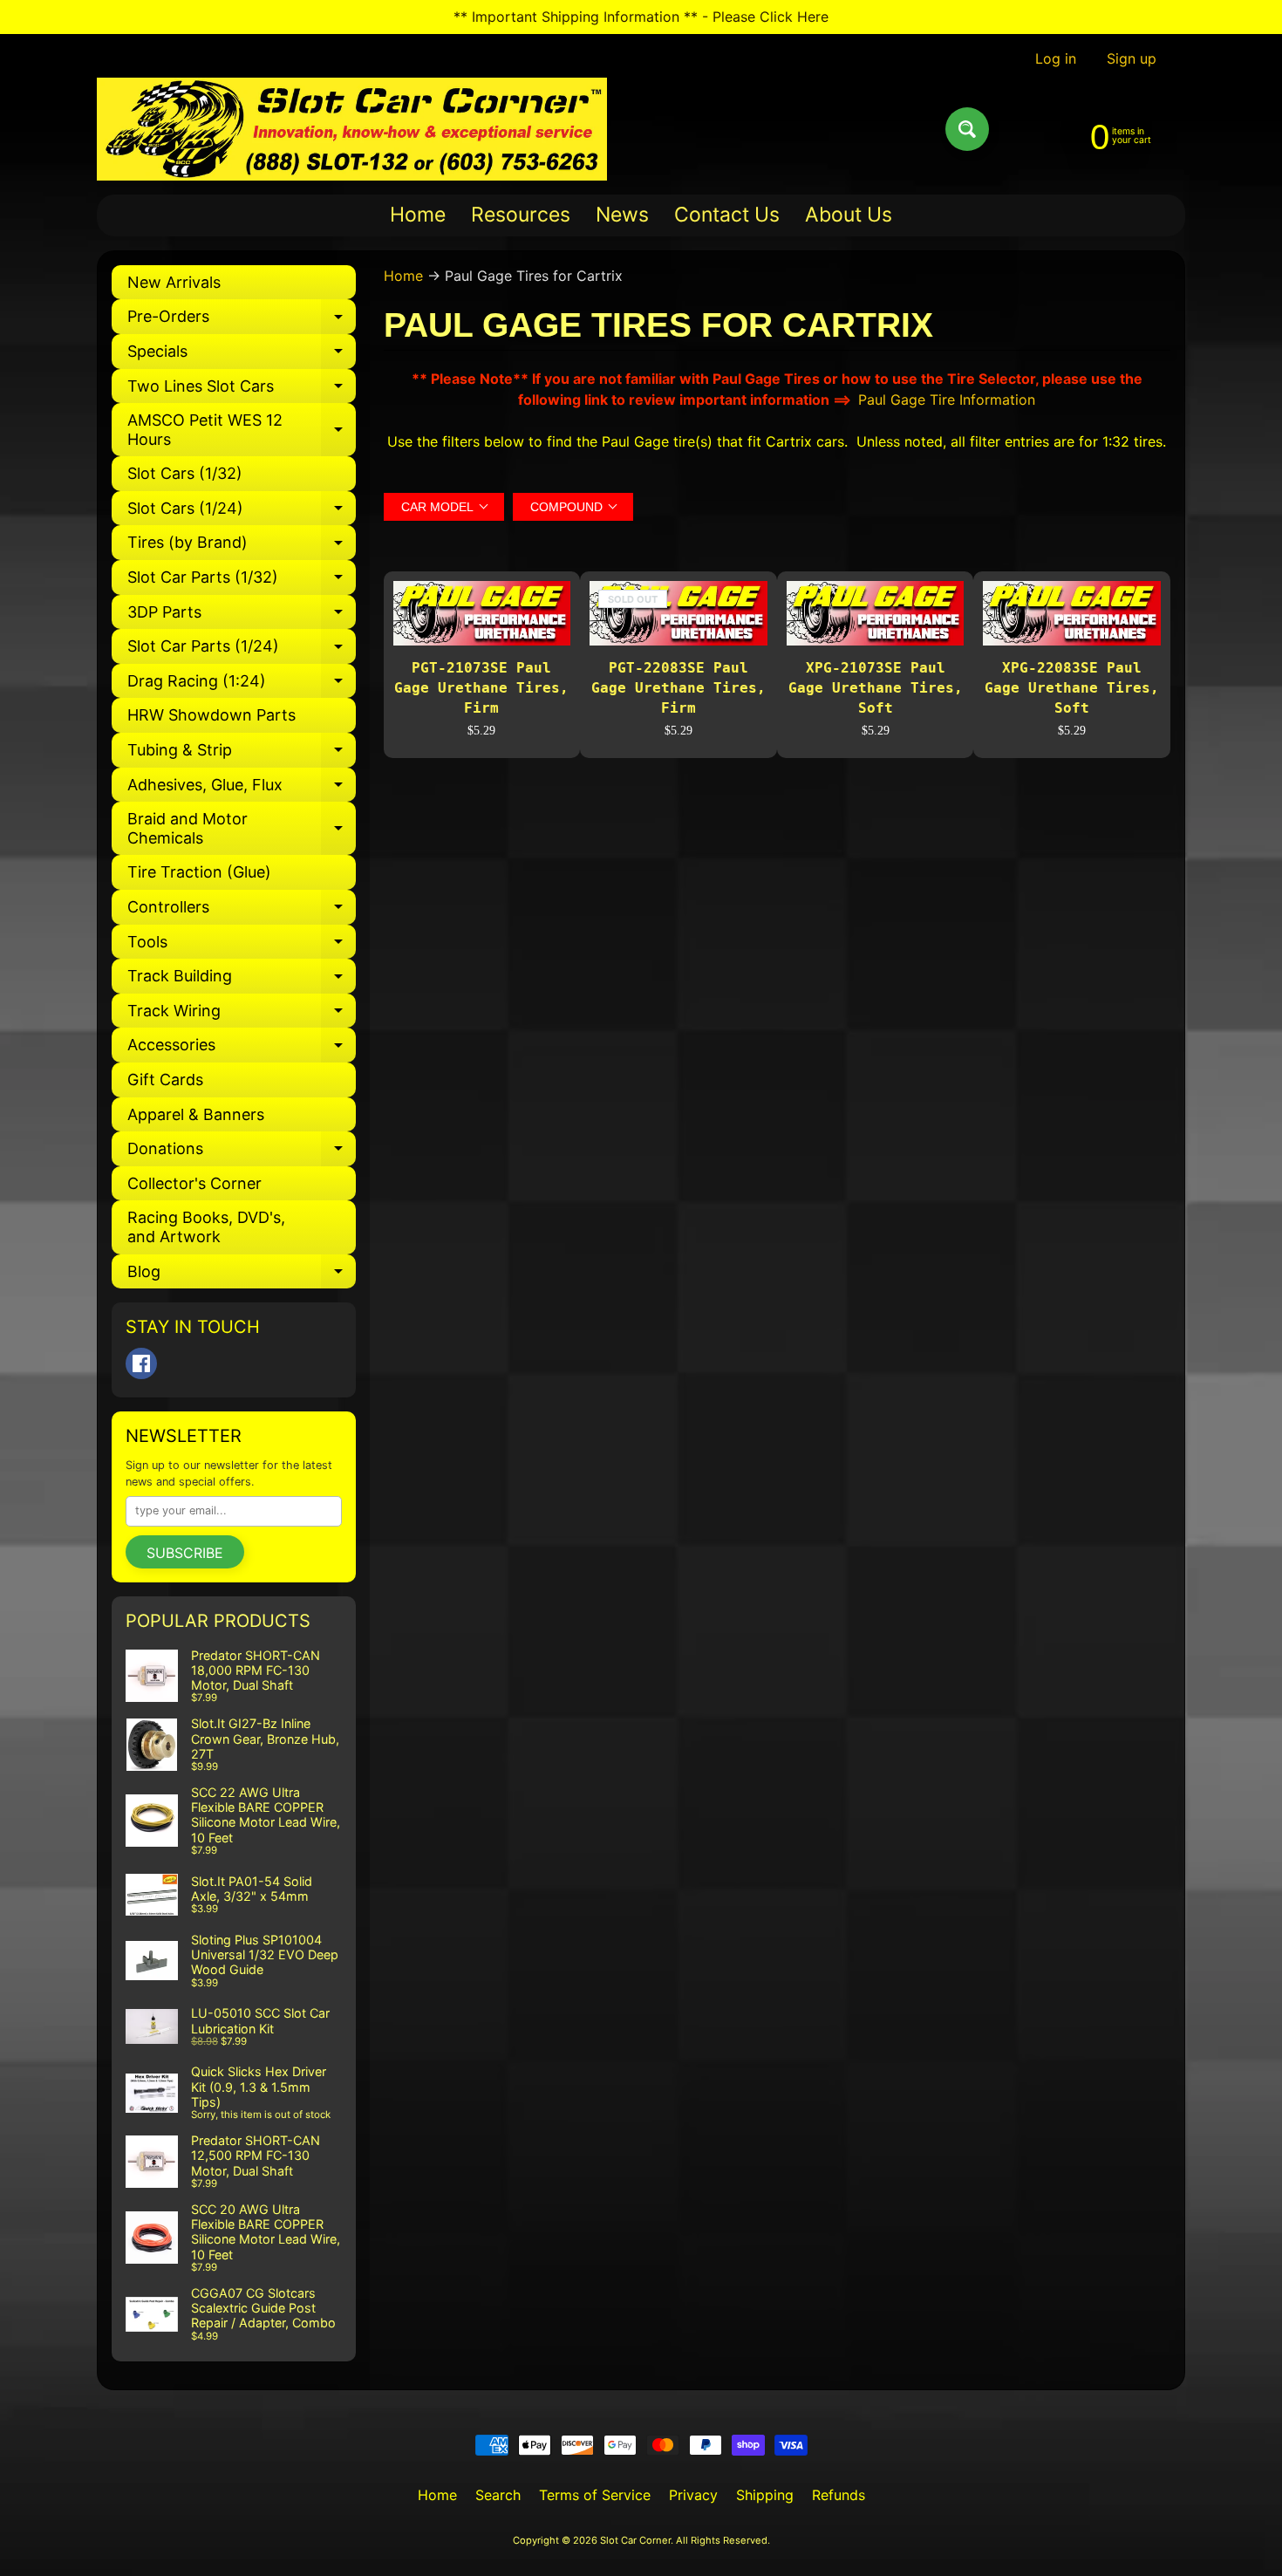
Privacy (693, 2495)
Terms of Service (595, 2495)
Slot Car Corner (635, 2540)
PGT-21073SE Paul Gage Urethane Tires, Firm (481, 687)
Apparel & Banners (196, 1114)
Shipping (765, 2495)
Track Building (242, 980)
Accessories (242, 1049)
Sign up (1132, 58)
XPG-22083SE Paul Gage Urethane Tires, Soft (1072, 687)
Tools (242, 946)
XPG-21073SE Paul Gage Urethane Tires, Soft (876, 687)
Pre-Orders (242, 321)
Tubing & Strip (242, 754)
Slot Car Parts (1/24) (242, 650)
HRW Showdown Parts (211, 715)
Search (498, 2495)
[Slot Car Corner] (352, 129)
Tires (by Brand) (242, 547)
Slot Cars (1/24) (242, 512)
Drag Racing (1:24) (242, 685)
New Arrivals (174, 282)
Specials (242, 355)
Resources (521, 215)
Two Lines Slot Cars (242, 390)
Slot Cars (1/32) (185, 473)
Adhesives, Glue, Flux (242, 789)
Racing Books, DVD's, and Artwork (206, 1227)
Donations (242, 1153)
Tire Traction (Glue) (199, 872)
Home (418, 215)
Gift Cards (165, 1080)
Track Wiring (242, 1015)
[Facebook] (141, 1363)
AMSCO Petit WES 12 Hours (242, 430)
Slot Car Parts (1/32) (242, 581)
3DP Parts (242, 616)
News (622, 215)
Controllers (242, 911)
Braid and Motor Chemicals (242, 829)
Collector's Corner (194, 1183)
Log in (1056, 58)
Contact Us (727, 215)
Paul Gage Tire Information (947, 400)
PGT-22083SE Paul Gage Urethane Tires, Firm (679, 687)
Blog (242, 1276)
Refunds (839, 2495)
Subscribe (185, 1553)
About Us (849, 215)
